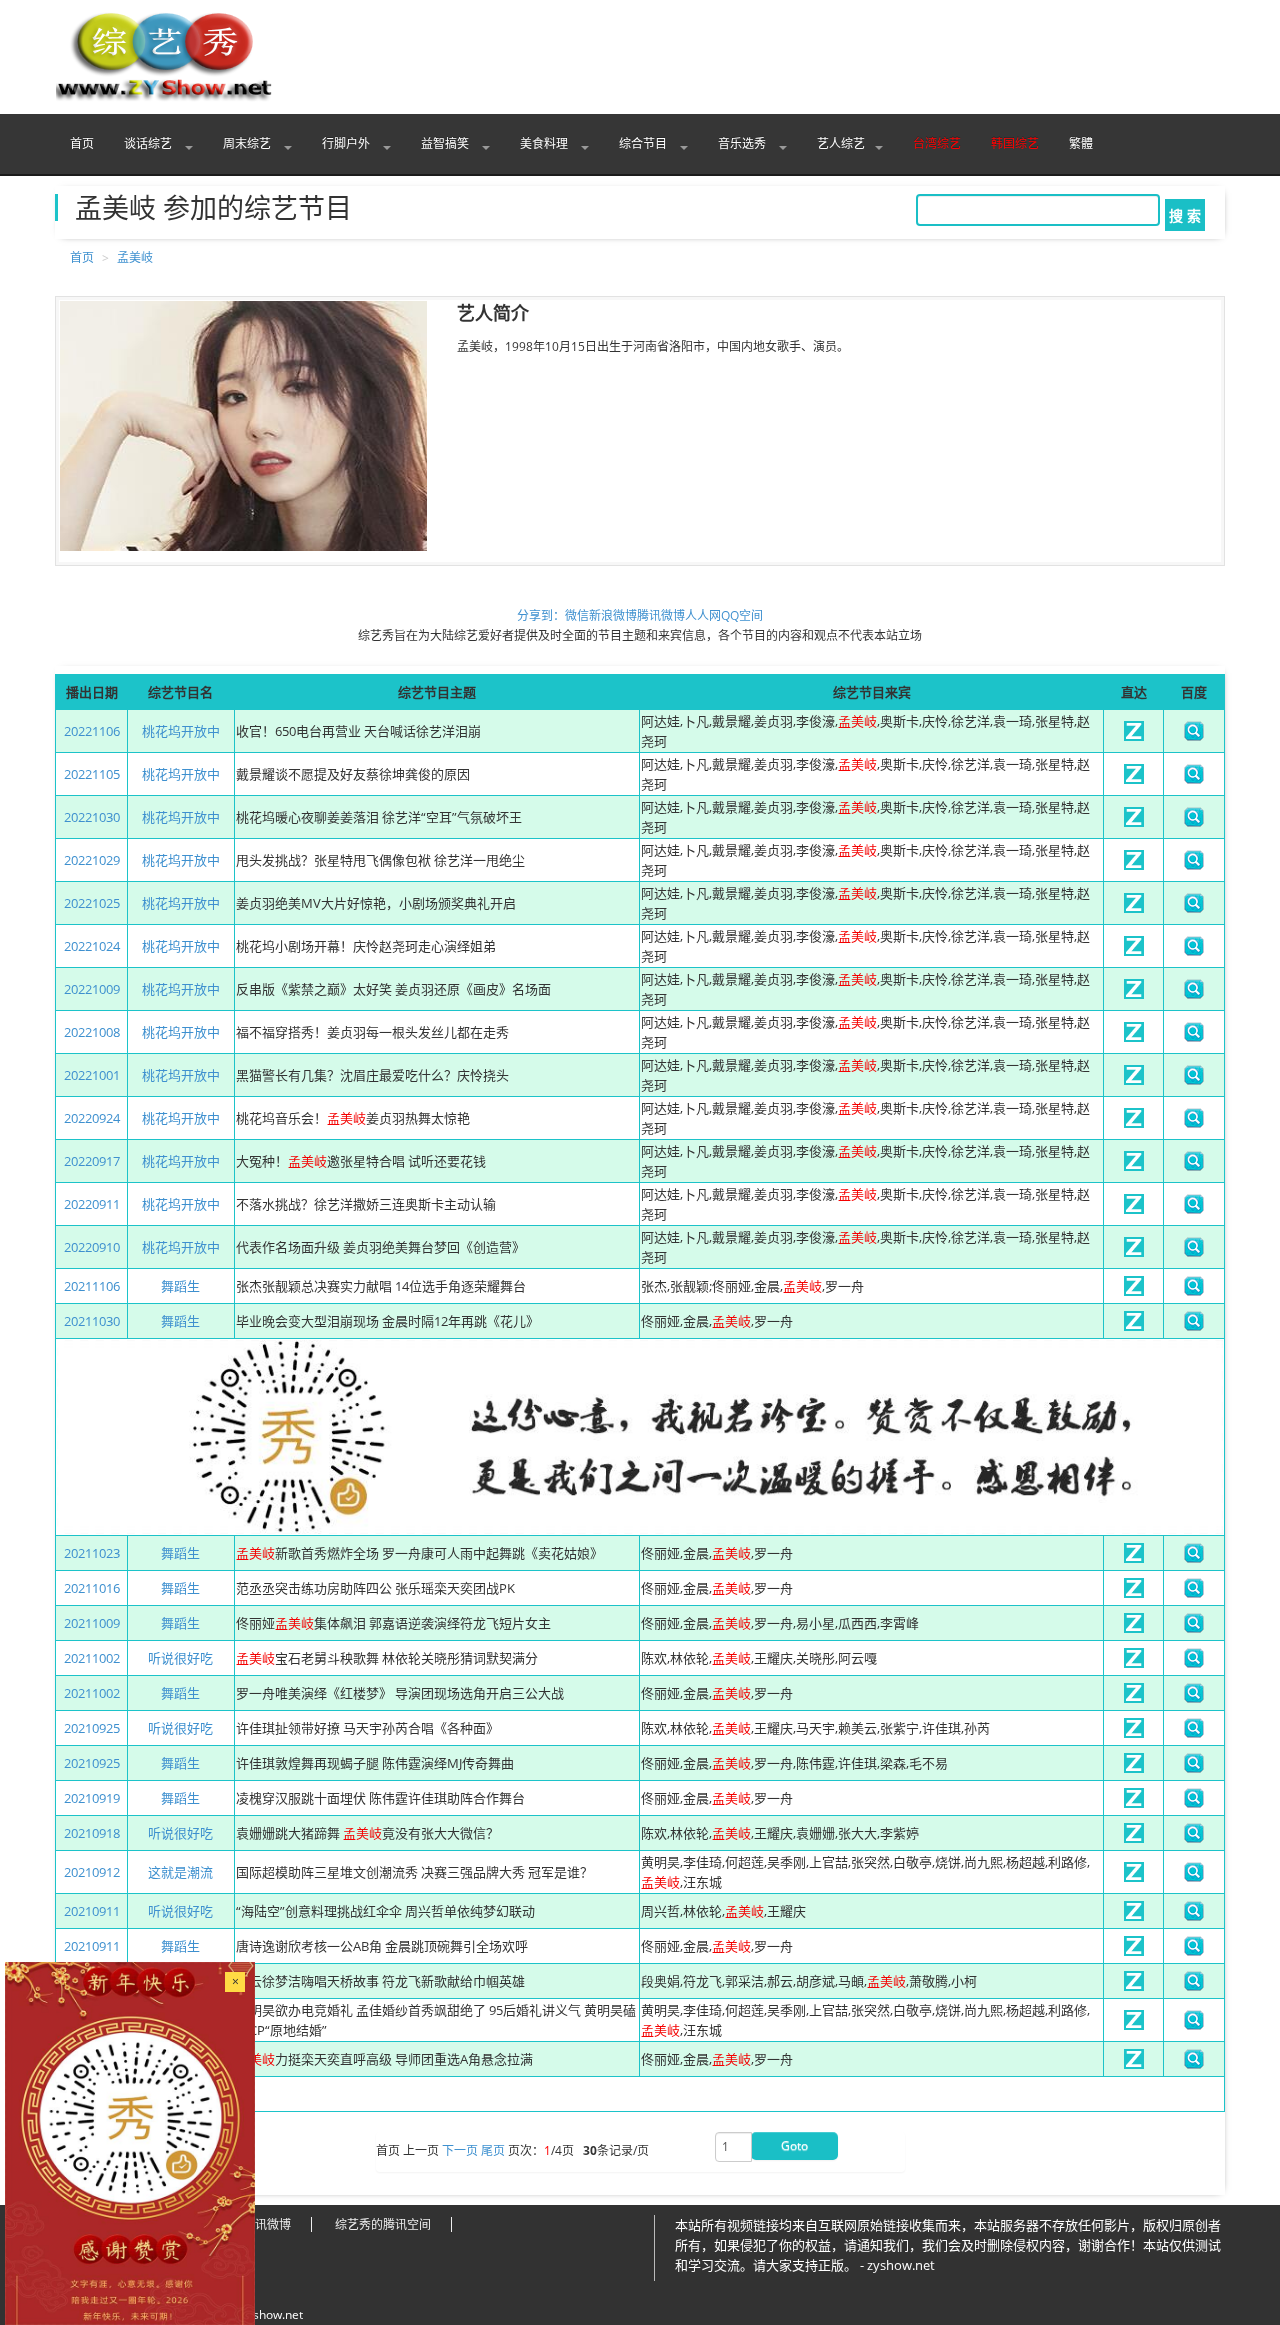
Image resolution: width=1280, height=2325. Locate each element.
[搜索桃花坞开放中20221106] (1194, 736)
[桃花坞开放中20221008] (1134, 1037)
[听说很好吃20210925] (1134, 1733)
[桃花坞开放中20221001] (1134, 1080)
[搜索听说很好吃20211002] (1194, 1663)
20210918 (92, 1833)
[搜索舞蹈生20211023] (1194, 1558)
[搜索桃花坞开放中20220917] (1194, 1166)
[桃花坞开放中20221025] (1134, 908)
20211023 (92, 1553)
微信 (577, 615)
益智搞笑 (446, 143)
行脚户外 (347, 143)
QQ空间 (742, 615)
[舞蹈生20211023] (1134, 1558)
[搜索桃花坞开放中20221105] (1194, 779)
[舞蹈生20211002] (1134, 1698)
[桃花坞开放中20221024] (1134, 951)
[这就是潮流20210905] (1134, 2025)
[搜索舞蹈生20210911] (1194, 1951)
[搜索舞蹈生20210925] (1194, 1768)
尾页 (493, 2151)
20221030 (92, 817)
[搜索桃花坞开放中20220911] (1194, 1209)
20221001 (92, 1075)
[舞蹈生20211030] (1134, 1326)
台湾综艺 (937, 143)
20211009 (92, 1623)
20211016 (92, 1588)
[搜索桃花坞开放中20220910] (1194, 1252)
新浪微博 (613, 615)
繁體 (1081, 143)
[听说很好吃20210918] (1134, 1838)
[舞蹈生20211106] (1134, 1291)
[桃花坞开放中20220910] (1134, 1252)
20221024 (92, 946)
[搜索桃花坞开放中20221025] (1194, 908)
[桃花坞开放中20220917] (1134, 1166)
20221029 (92, 860)
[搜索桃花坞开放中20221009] (1194, 994)
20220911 (92, 1204)
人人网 (703, 615)
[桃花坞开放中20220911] (1134, 1209)
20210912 (92, 1872)
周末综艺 (248, 143)
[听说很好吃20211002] (1134, 1663)
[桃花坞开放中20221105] (1134, 779)
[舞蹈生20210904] (1134, 2064)
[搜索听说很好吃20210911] (1194, 1916)
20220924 (92, 1118)
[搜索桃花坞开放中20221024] (1194, 951)
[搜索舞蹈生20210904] (1194, 2064)
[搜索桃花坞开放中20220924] (1194, 1123)
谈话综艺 (149, 143)
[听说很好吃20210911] (1134, 1916)
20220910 (92, 1247)
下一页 (460, 2151)
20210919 (92, 1798)
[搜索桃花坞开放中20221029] (1194, 865)
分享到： (541, 615)
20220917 (92, 1161)
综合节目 (644, 143)
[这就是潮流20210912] (1134, 1877)
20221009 (92, 989)
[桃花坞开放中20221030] (1134, 822)
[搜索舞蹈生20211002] (1194, 1698)
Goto (794, 2145)
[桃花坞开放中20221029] (1134, 865)
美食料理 (545, 143)
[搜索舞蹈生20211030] (1194, 1326)
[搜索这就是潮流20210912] (1194, 1877)
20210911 (92, 1911)
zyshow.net (272, 2314)
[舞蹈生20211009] (1134, 1628)
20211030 (92, 1321)
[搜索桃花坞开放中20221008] (1194, 1037)
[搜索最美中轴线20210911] (1194, 1986)
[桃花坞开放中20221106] (1134, 736)
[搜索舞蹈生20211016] (1194, 1593)
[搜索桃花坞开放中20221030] (1194, 822)
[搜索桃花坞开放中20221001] (1194, 1080)
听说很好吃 (180, 1658)
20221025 (92, 903)
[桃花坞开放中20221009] (1134, 994)
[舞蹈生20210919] (1134, 1803)
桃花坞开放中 (181, 731)
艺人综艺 (841, 143)
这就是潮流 (180, 1872)
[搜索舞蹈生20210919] (1194, 1803)
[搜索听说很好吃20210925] (1194, 1733)
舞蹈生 (180, 1286)
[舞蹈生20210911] (1134, 1951)
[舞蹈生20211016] (1134, 1593)
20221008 (92, 1032)
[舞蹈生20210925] (1134, 1768)
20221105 (92, 774)
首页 (82, 143)
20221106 (92, 731)
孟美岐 (135, 257)
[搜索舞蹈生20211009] (1194, 1628)
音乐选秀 (743, 143)
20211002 (92, 1658)
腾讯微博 (661, 615)
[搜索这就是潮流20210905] (1194, 2025)
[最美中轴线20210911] (1134, 1986)
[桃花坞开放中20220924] (1134, 1123)
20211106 (92, 1286)
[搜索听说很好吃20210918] (1194, 1838)
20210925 (92, 1728)
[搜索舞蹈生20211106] (1194, 1291)
